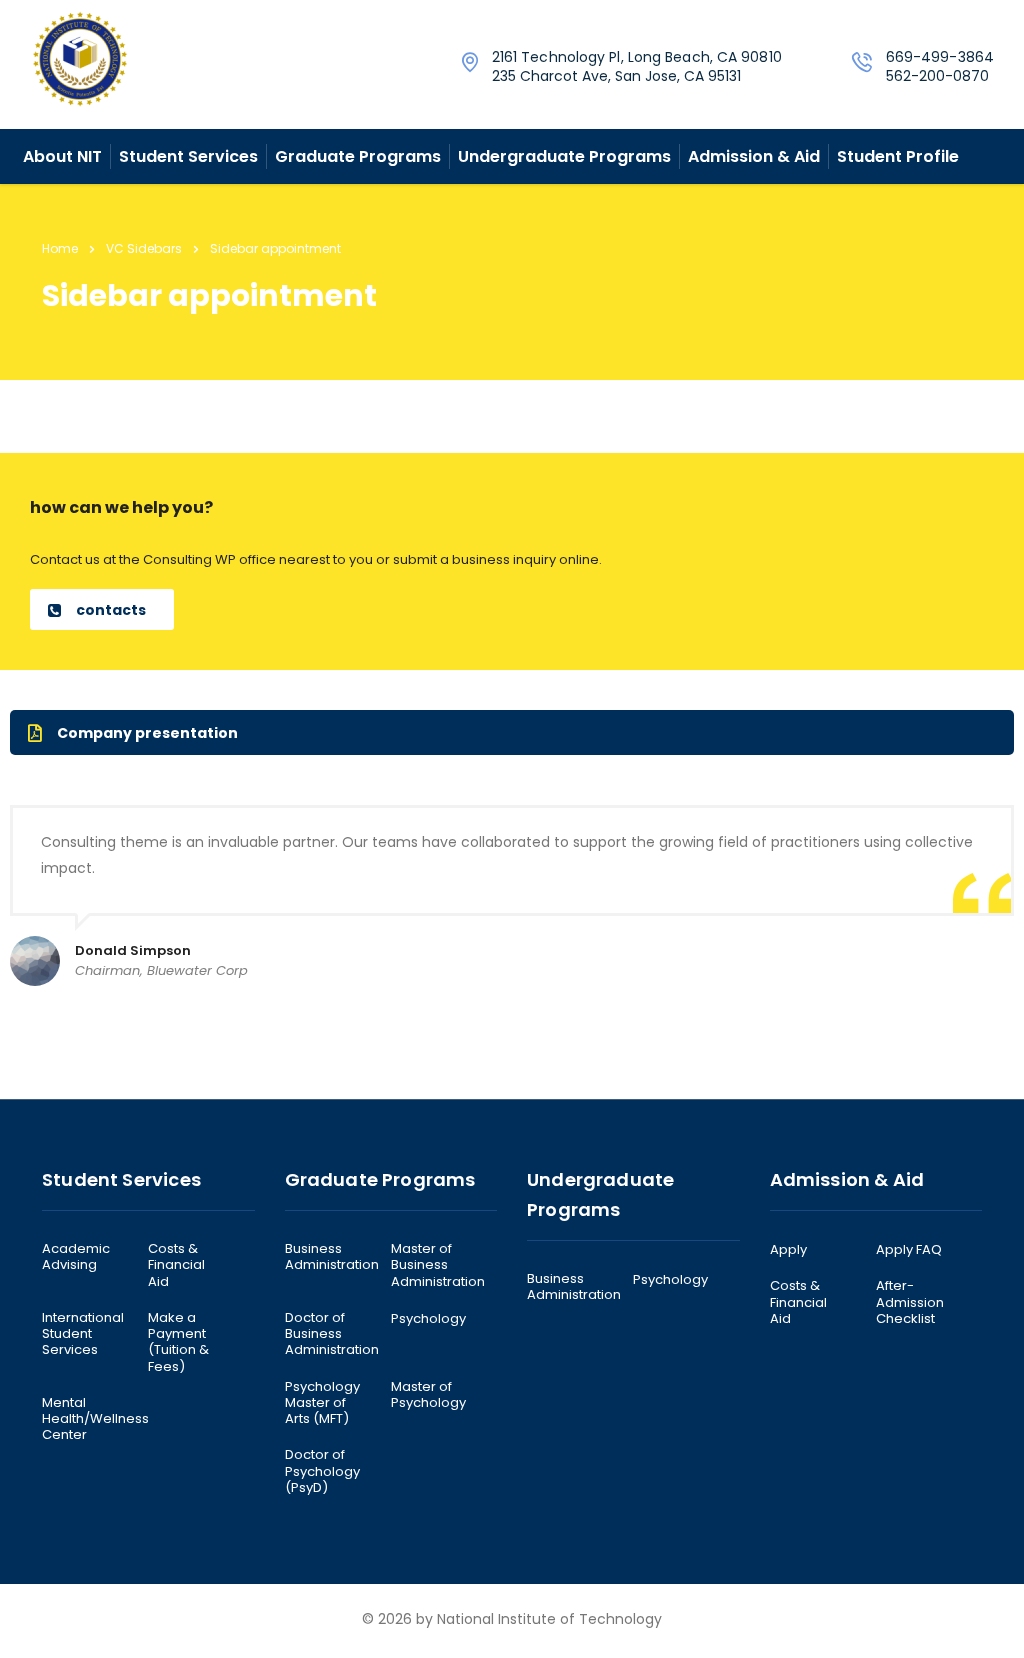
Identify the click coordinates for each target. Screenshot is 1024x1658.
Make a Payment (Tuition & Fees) (178, 1342)
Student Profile (898, 156)
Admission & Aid (754, 156)
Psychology (428, 1319)
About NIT (62, 156)
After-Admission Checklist (910, 1302)
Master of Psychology (428, 1395)
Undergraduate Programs (564, 156)
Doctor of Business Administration (332, 1334)
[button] (102, 609)
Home (60, 248)
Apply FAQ (909, 1250)
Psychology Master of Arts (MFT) (322, 1403)
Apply (788, 1250)
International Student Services (83, 1334)
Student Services (188, 156)
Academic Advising (76, 1257)
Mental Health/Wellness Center (95, 1419)
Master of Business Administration (438, 1265)
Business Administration (332, 1257)
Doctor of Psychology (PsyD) (322, 1471)
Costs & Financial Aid (176, 1265)
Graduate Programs (358, 156)
